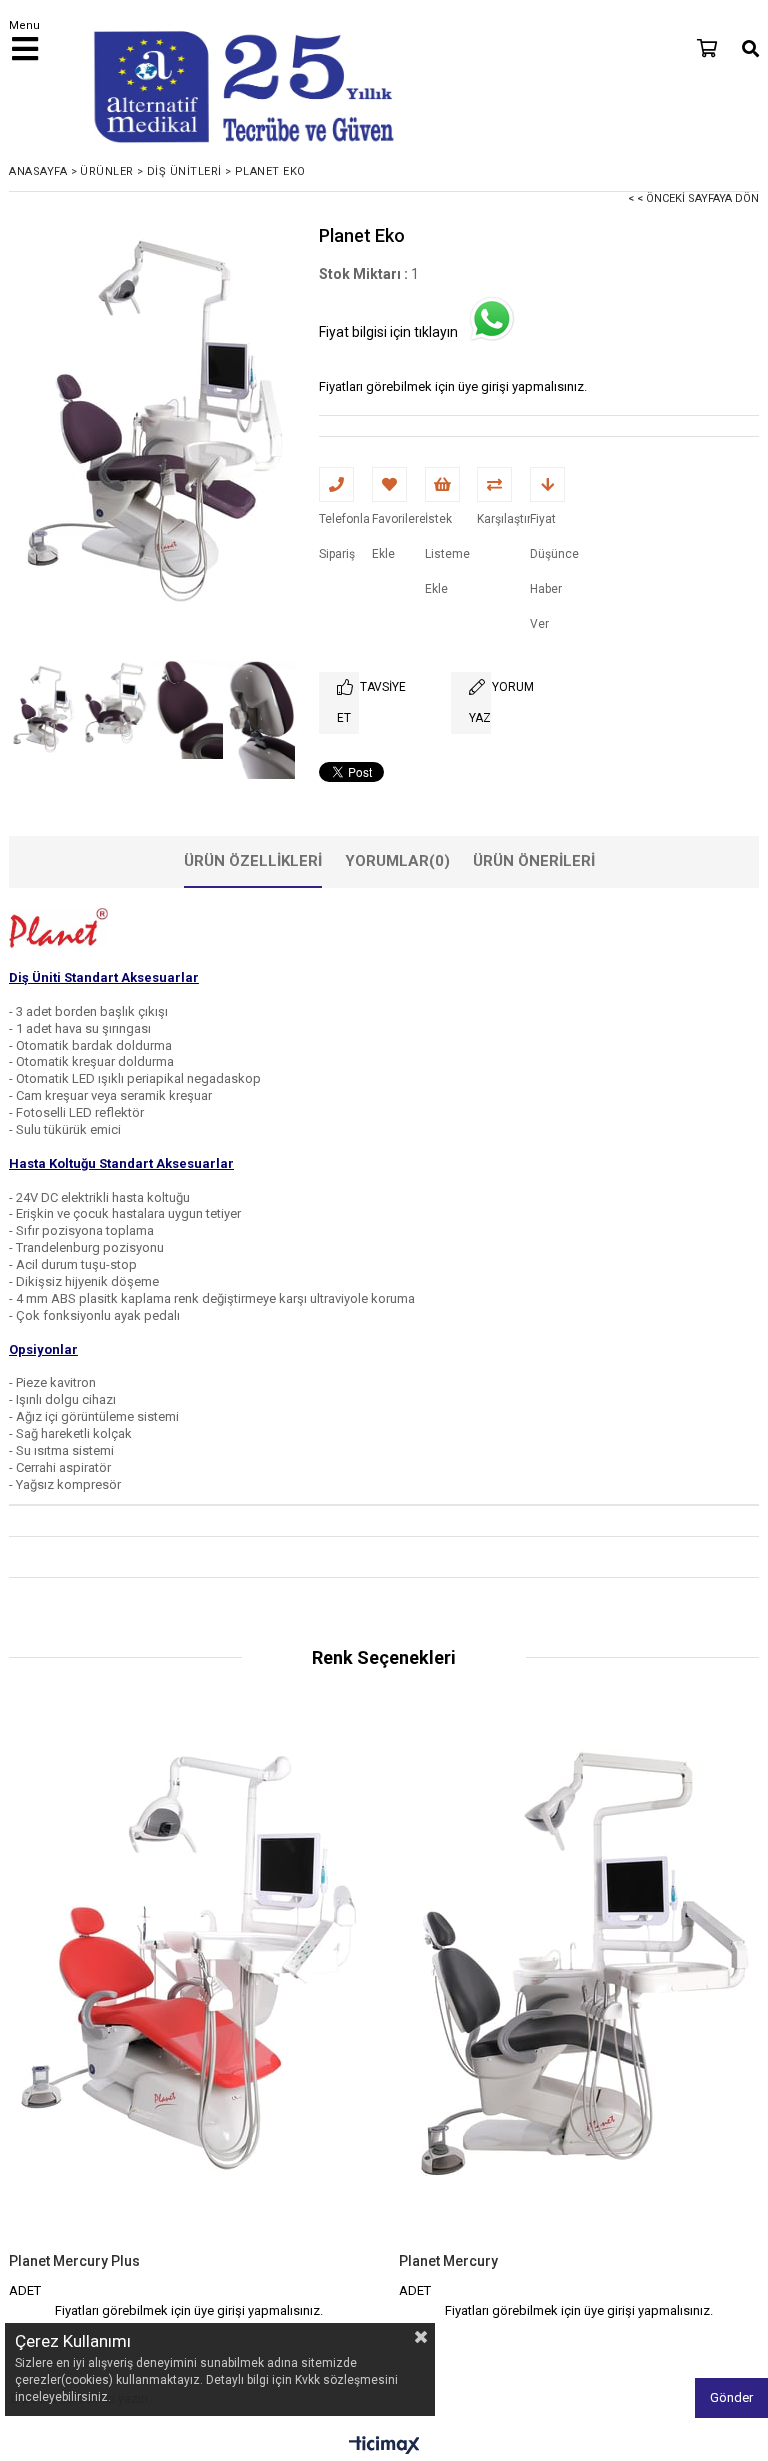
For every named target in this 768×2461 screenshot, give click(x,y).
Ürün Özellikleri (253, 861)
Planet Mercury (448, 2261)
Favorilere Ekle (189, 2015)
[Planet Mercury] (579, 1983)
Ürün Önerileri (534, 861)
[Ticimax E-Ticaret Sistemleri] (384, 2446)
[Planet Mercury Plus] (189, 1983)
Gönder (731, 2397)
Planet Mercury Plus (74, 2261)
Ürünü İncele (279, 2015)
